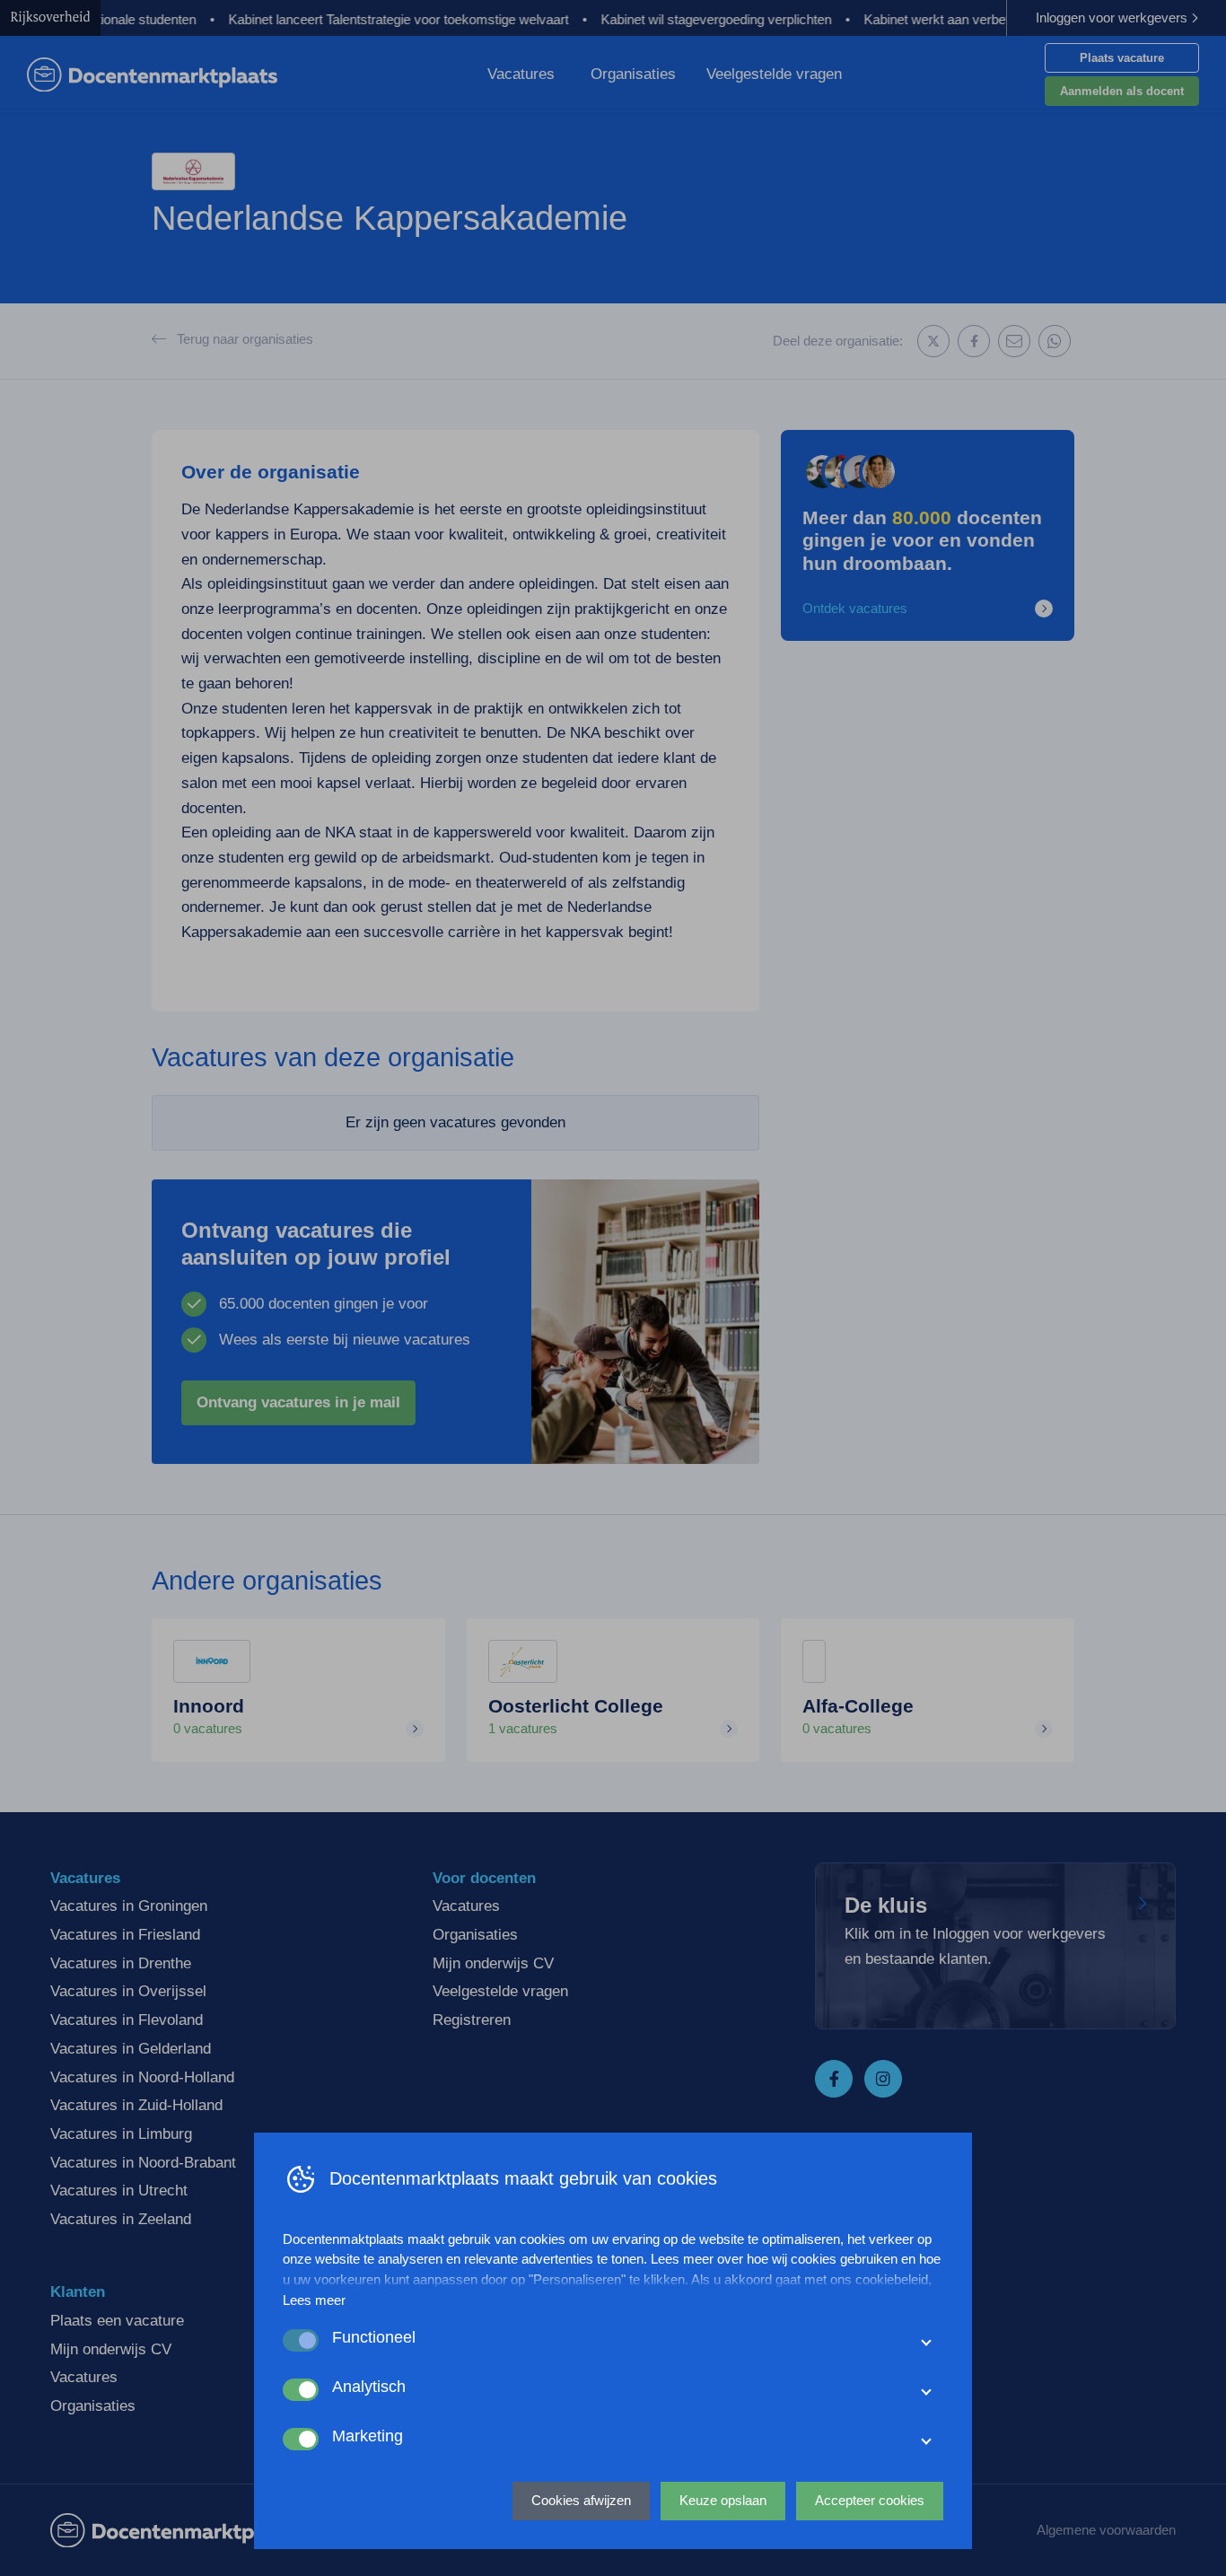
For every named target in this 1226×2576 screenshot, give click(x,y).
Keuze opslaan (723, 2500)
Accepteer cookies (870, 2500)
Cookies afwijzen (581, 2500)
